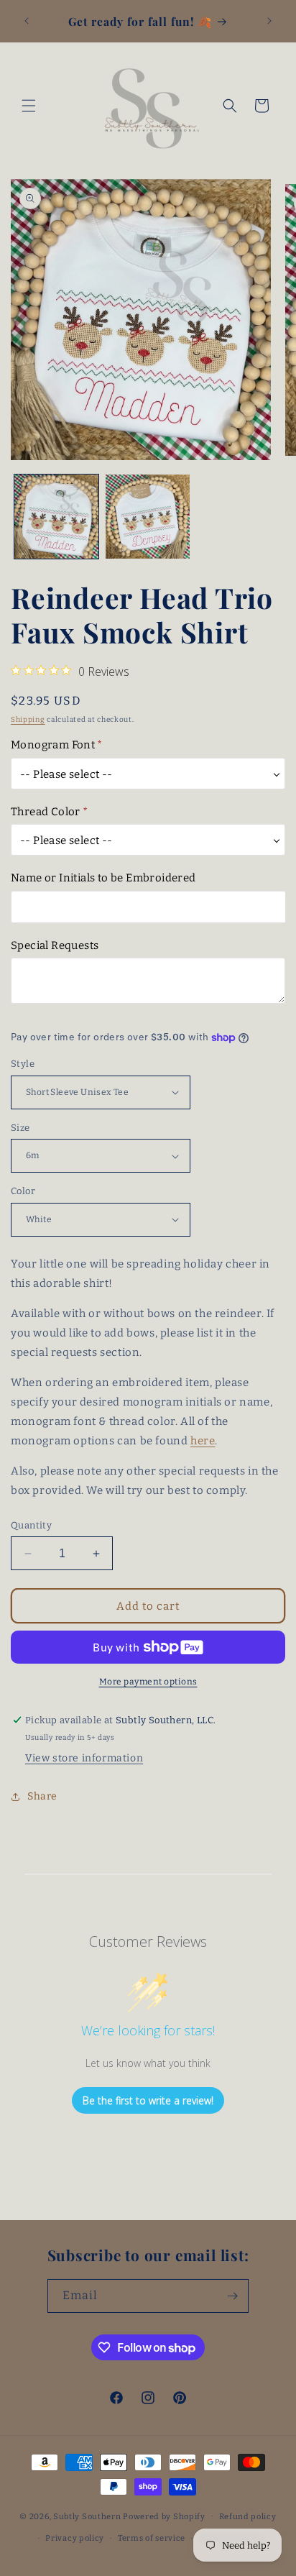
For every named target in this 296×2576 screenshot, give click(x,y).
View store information (84, 1758)
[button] (29, 106)
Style (23, 1064)
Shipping (28, 720)
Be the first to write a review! (148, 2100)
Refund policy (248, 2517)
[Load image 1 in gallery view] (56, 517)
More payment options (148, 1682)
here (203, 1441)
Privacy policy (75, 2538)
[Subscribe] (232, 2296)
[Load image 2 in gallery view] (148, 517)
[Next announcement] (269, 21)
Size (20, 1128)
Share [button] (42, 1796)
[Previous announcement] (27, 21)
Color (23, 1191)
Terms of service (152, 2538)
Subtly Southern (87, 2516)
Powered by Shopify (164, 2516)
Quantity (31, 1525)
